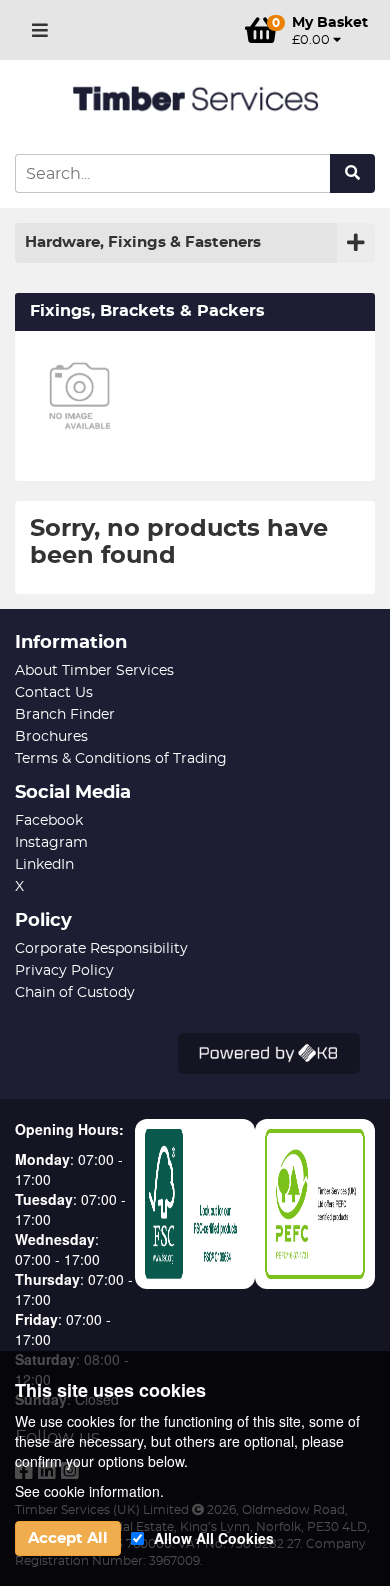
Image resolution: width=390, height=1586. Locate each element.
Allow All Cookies (214, 1538)
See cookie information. (89, 1491)
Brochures (51, 737)
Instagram (51, 843)
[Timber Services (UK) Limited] (195, 99)
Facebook (49, 821)
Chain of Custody (75, 993)
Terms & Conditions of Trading (121, 759)
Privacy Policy (64, 971)
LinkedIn (44, 865)
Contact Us (54, 693)
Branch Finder (65, 715)
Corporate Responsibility (101, 949)
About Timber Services (94, 671)
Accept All (68, 1538)
